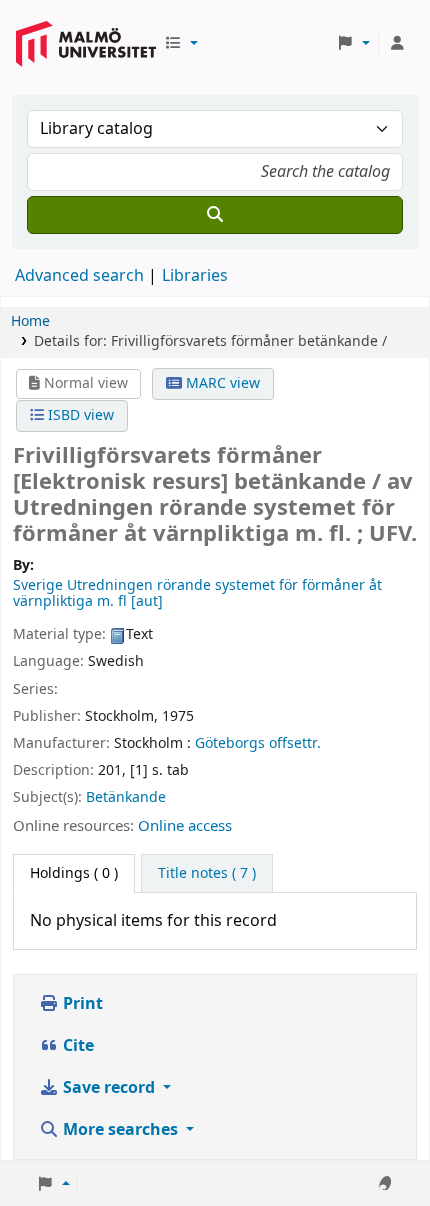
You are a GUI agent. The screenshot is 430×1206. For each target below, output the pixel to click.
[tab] (207, 874)
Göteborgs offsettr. (258, 743)
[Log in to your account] (397, 44)
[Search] (215, 215)
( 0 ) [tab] (74, 873)
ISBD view (79, 415)
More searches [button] (120, 1130)
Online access (185, 826)
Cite (76, 1046)
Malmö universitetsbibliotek (86, 36)
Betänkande (126, 797)
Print (81, 1004)
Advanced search (79, 276)
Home (30, 321)
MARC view (221, 383)
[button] (181, 44)
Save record (109, 1088)
